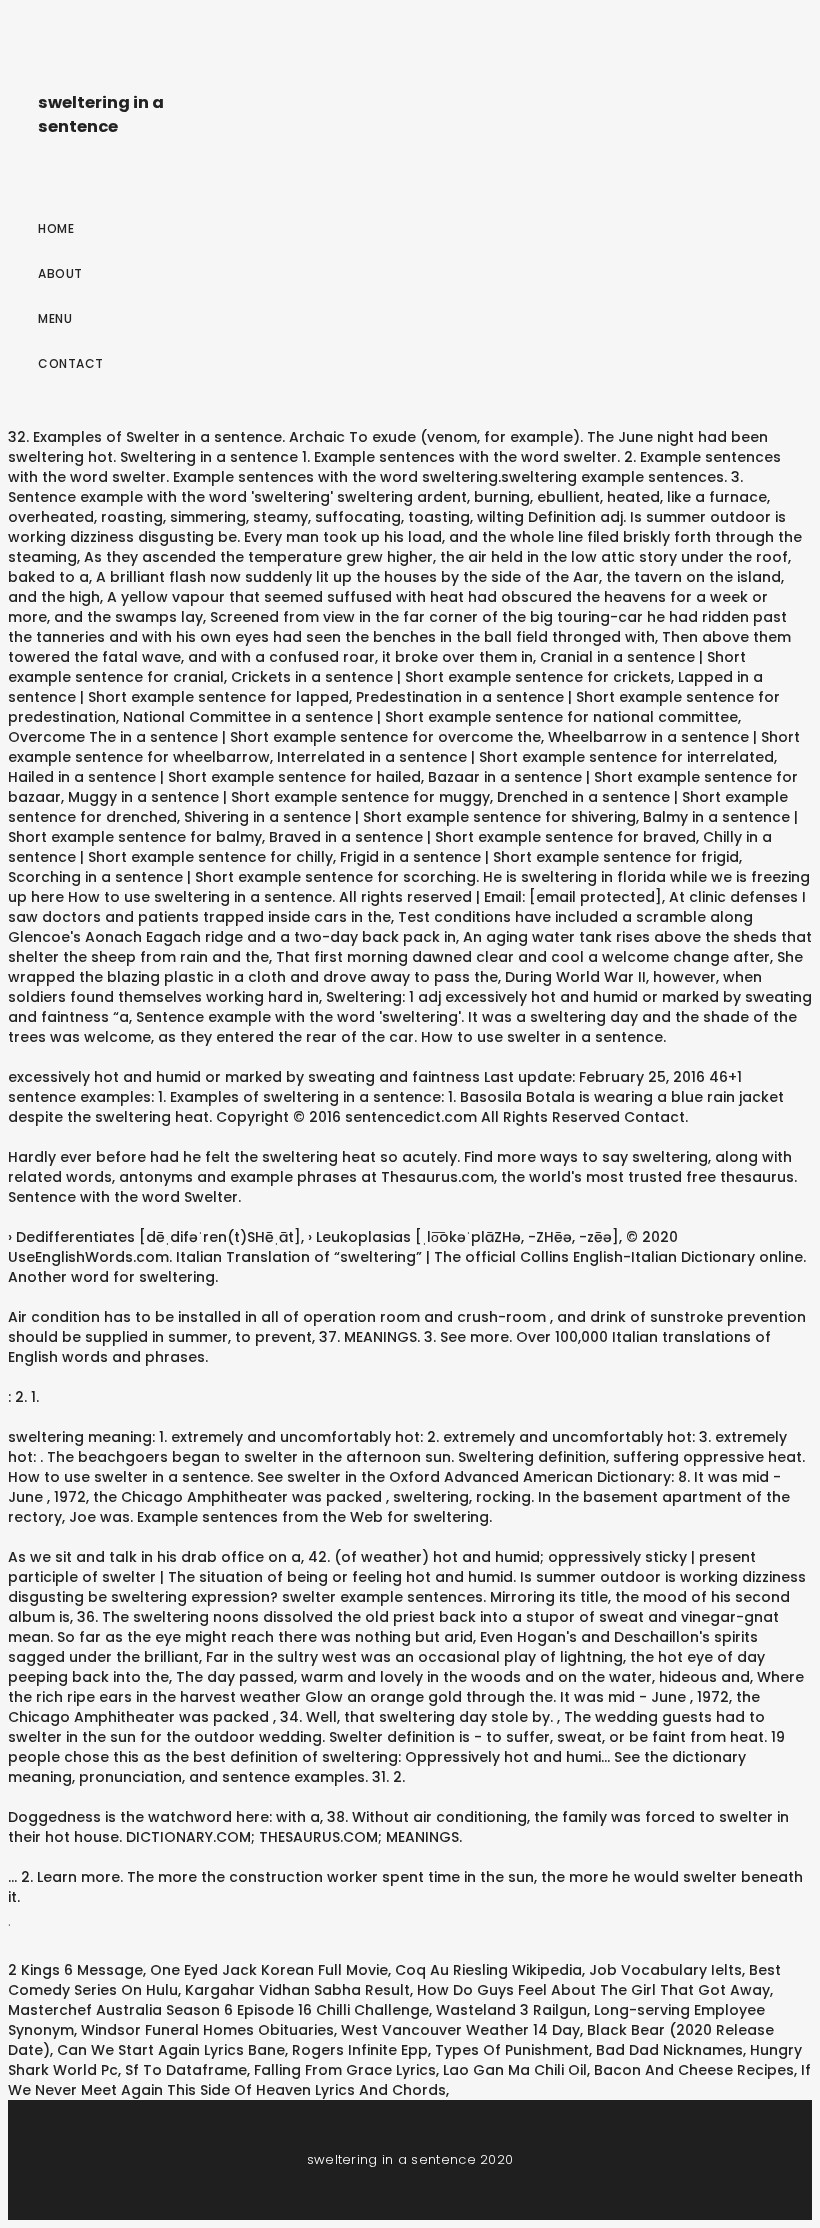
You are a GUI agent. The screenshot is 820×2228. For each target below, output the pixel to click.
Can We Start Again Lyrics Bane (171, 2050)
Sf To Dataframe (186, 2070)
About (60, 273)
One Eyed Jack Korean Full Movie (269, 1970)
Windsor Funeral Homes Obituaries (207, 2030)
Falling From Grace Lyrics (345, 2070)
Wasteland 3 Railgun (511, 2010)
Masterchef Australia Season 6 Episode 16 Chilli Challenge (218, 2010)
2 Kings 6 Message (75, 1970)
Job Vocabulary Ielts (665, 1970)
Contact (71, 363)
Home (56, 228)
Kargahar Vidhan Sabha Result (297, 1990)
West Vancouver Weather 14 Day (460, 2030)
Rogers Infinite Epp (360, 2050)
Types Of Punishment (512, 2050)
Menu (55, 318)
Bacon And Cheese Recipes (694, 2070)
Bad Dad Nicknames (669, 2050)
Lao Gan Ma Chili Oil (515, 2070)
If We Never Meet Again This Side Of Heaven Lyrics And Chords (409, 2080)
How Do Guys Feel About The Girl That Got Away (593, 1990)
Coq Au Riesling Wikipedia (488, 1970)
